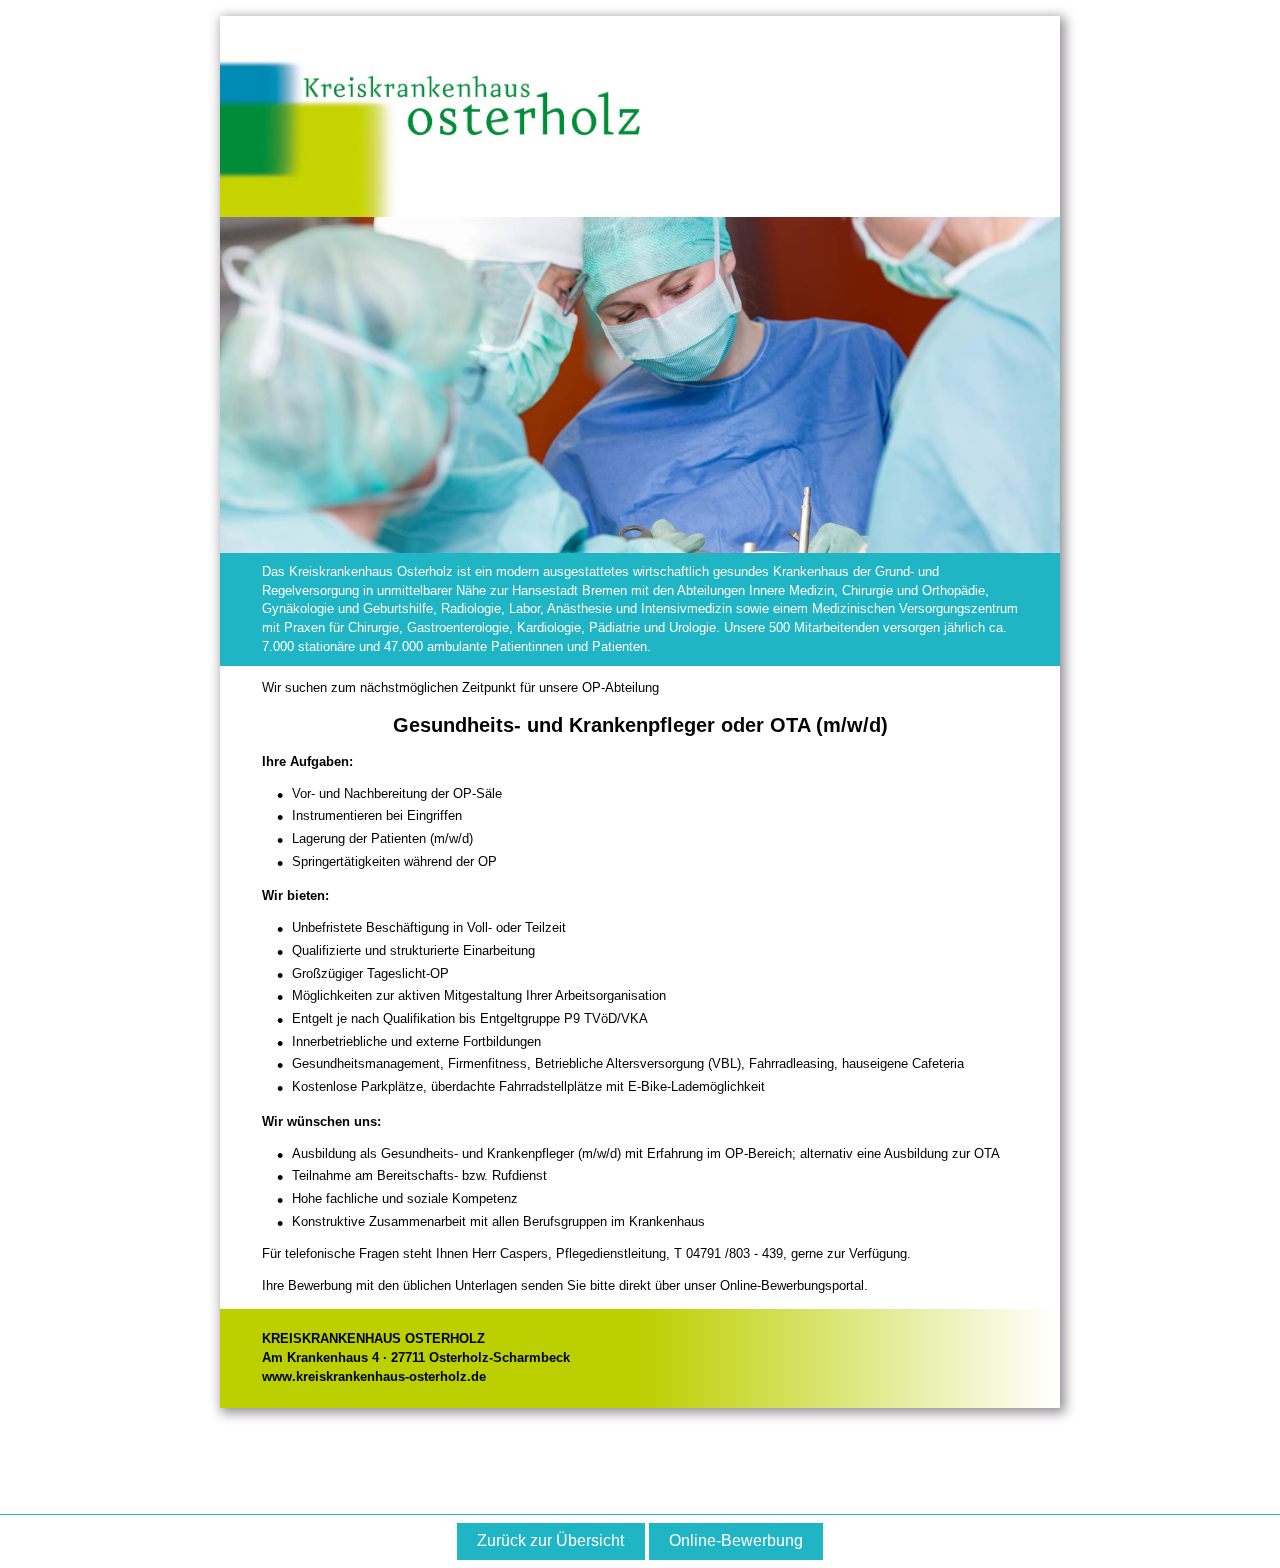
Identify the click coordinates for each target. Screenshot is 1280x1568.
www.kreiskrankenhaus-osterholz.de (374, 1376)
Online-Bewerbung (736, 1540)
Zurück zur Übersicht (550, 1540)
